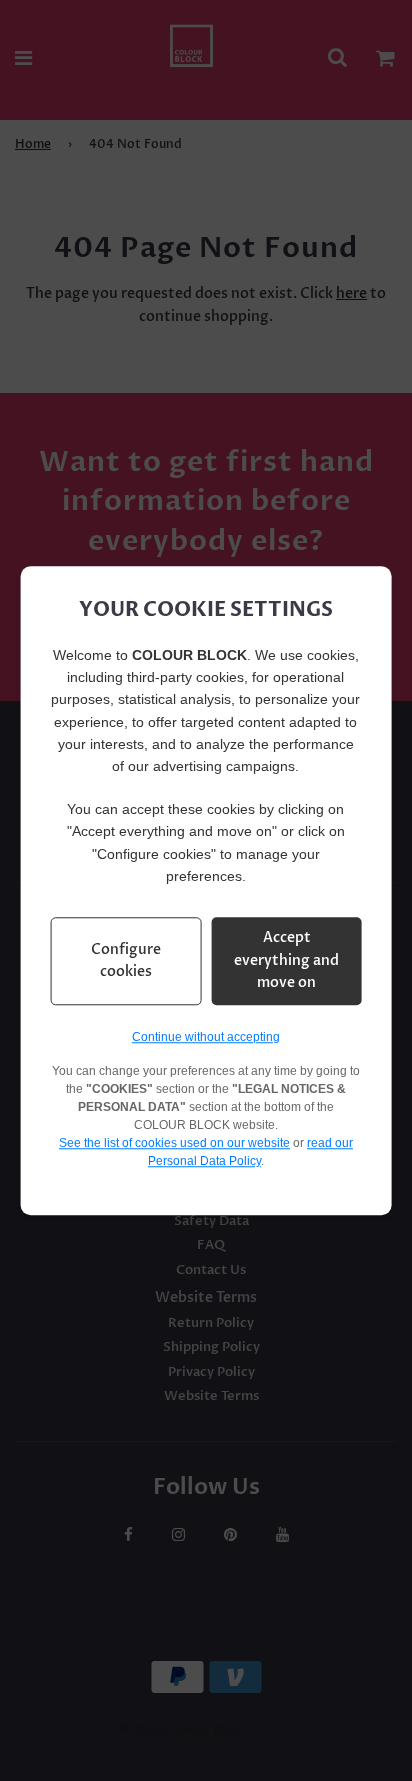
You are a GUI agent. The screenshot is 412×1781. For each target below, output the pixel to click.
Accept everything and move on (286, 961)
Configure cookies (126, 960)
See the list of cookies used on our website (174, 1143)
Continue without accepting (206, 1037)
